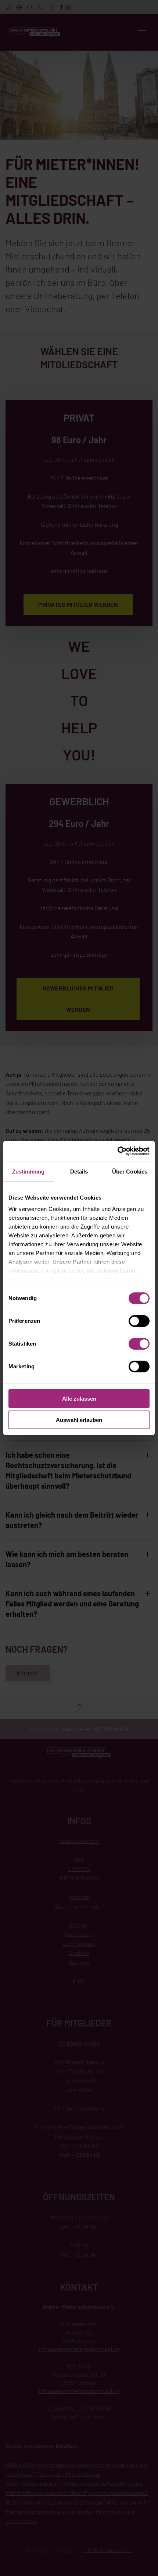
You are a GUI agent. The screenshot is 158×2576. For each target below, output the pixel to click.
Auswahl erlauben (79, 1420)
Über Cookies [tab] (130, 1172)
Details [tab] (79, 1172)
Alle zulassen (79, 1399)
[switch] (139, 1321)
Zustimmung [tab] (28, 1172)
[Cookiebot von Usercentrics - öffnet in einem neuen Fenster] (117, 1151)
